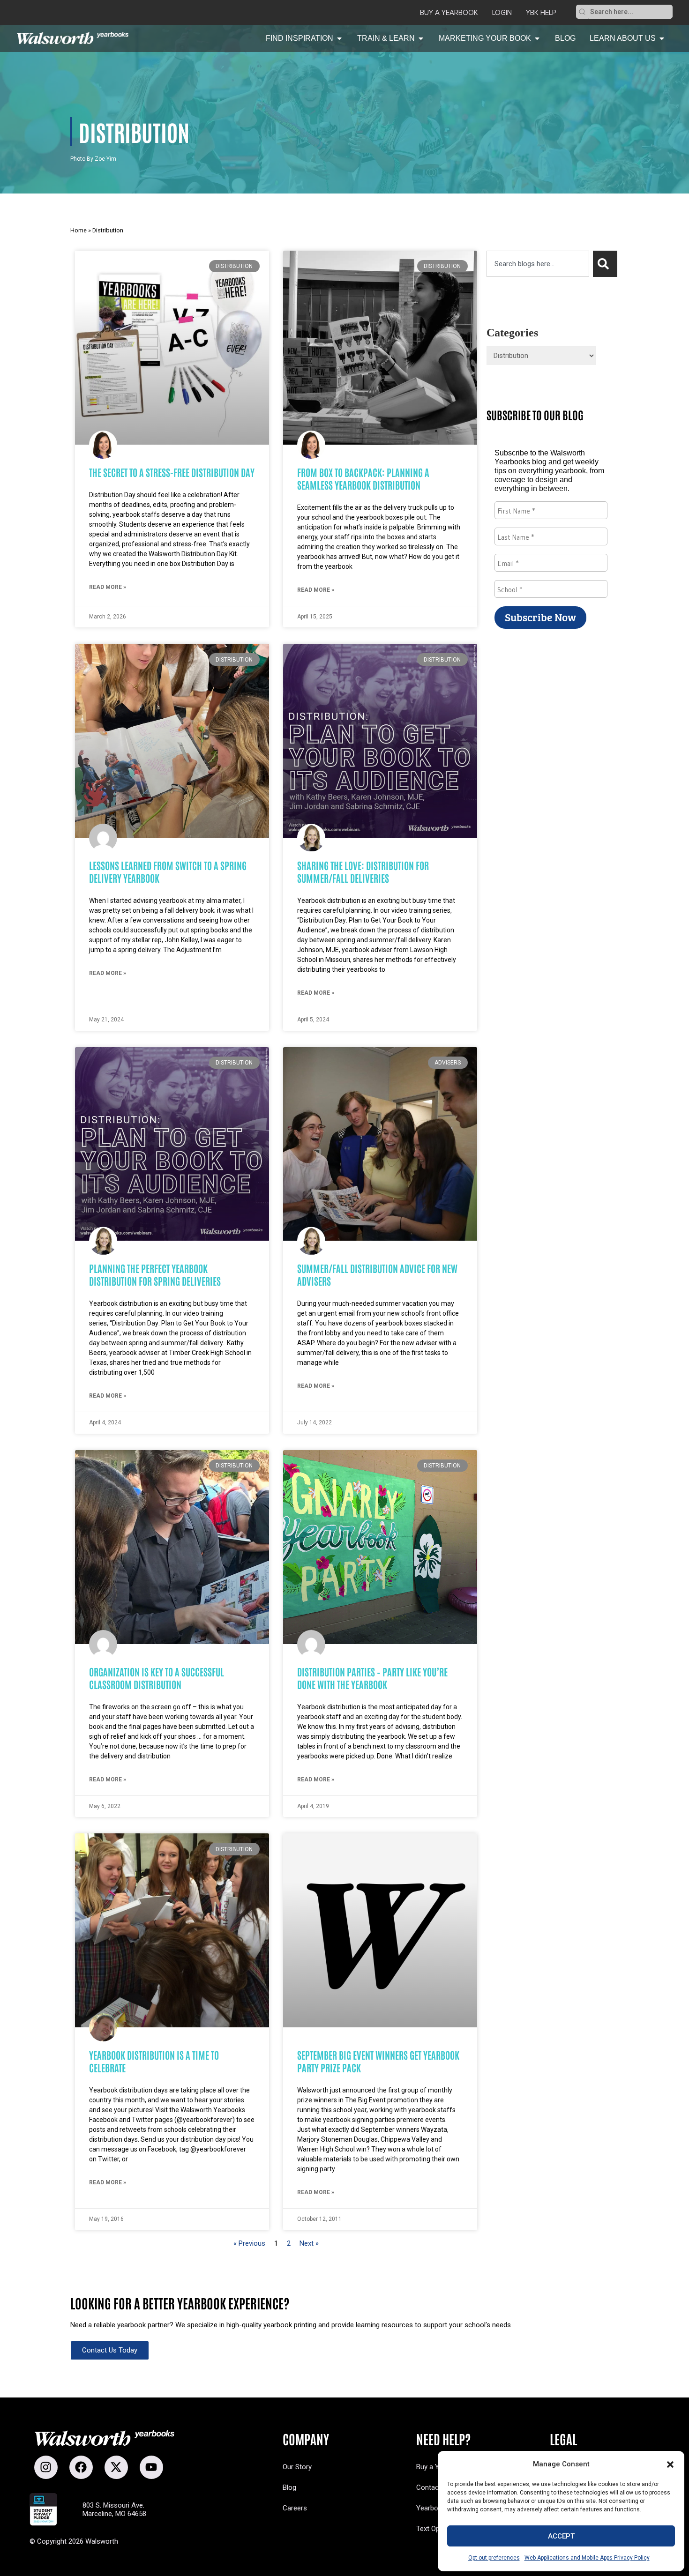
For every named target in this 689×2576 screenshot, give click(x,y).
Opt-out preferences (494, 2558)
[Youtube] (151, 2467)
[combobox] (630, 12)
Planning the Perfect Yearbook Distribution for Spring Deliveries (155, 1274)
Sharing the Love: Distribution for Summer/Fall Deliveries (363, 871)
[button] (670, 2464)
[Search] (582, 12)
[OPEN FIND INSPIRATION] (339, 38)
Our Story (297, 2467)
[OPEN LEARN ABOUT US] (662, 38)
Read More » (108, 587)
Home (79, 230)
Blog (289, 2487)
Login (502, 13)
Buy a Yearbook (449, 13)
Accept (561, 2536)
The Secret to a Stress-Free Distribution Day (172, 472)
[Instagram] (46, 2467)
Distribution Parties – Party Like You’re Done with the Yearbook (372, 1678)
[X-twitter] (116, 2467)
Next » (309, 2243)
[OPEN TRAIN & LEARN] (421, 38)
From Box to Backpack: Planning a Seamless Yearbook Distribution (363, 478)
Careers (295, 2508)
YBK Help (541, 13)
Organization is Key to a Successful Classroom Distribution (157, 1678)
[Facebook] (81, 2467)
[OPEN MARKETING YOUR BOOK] (537, 38)
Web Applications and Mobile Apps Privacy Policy (587, 2558)
